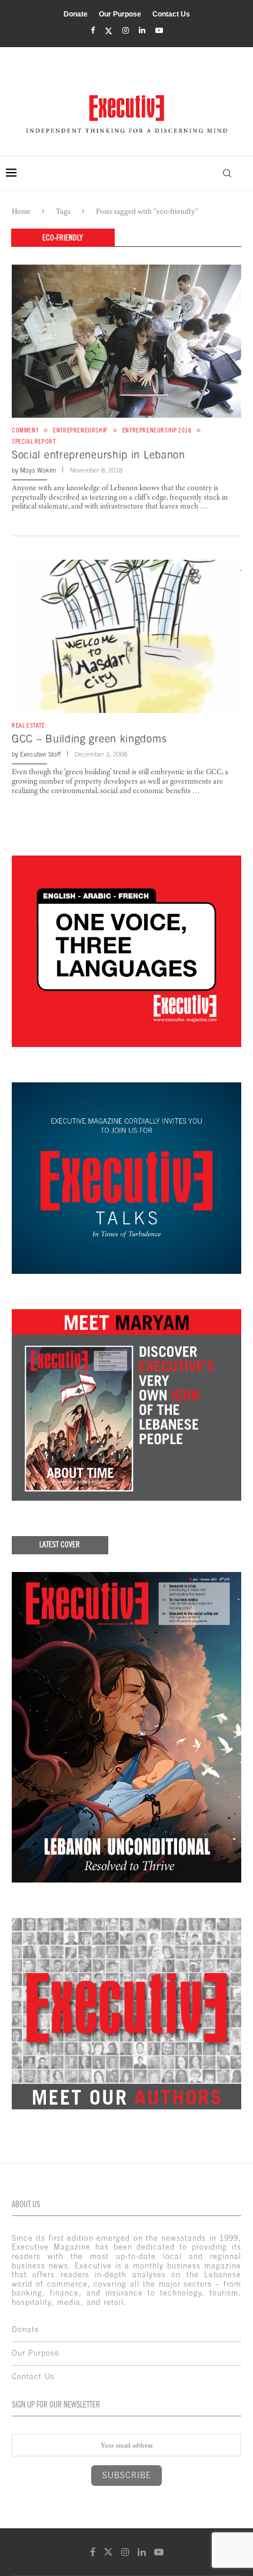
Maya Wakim (38, 470)
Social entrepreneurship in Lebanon (99, 455)
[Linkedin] (142, 31)
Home (21, 211)
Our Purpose (120, 14)
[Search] (227, 173)
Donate (76, 14)
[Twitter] (109, 31)
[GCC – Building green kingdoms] (126, 636)
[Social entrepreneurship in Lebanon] (126, 341)
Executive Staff (40, 754)
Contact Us (171, 14)
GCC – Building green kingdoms (89, 739)
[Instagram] (126, 31)
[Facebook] (93, 31)
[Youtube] (159, 31)
